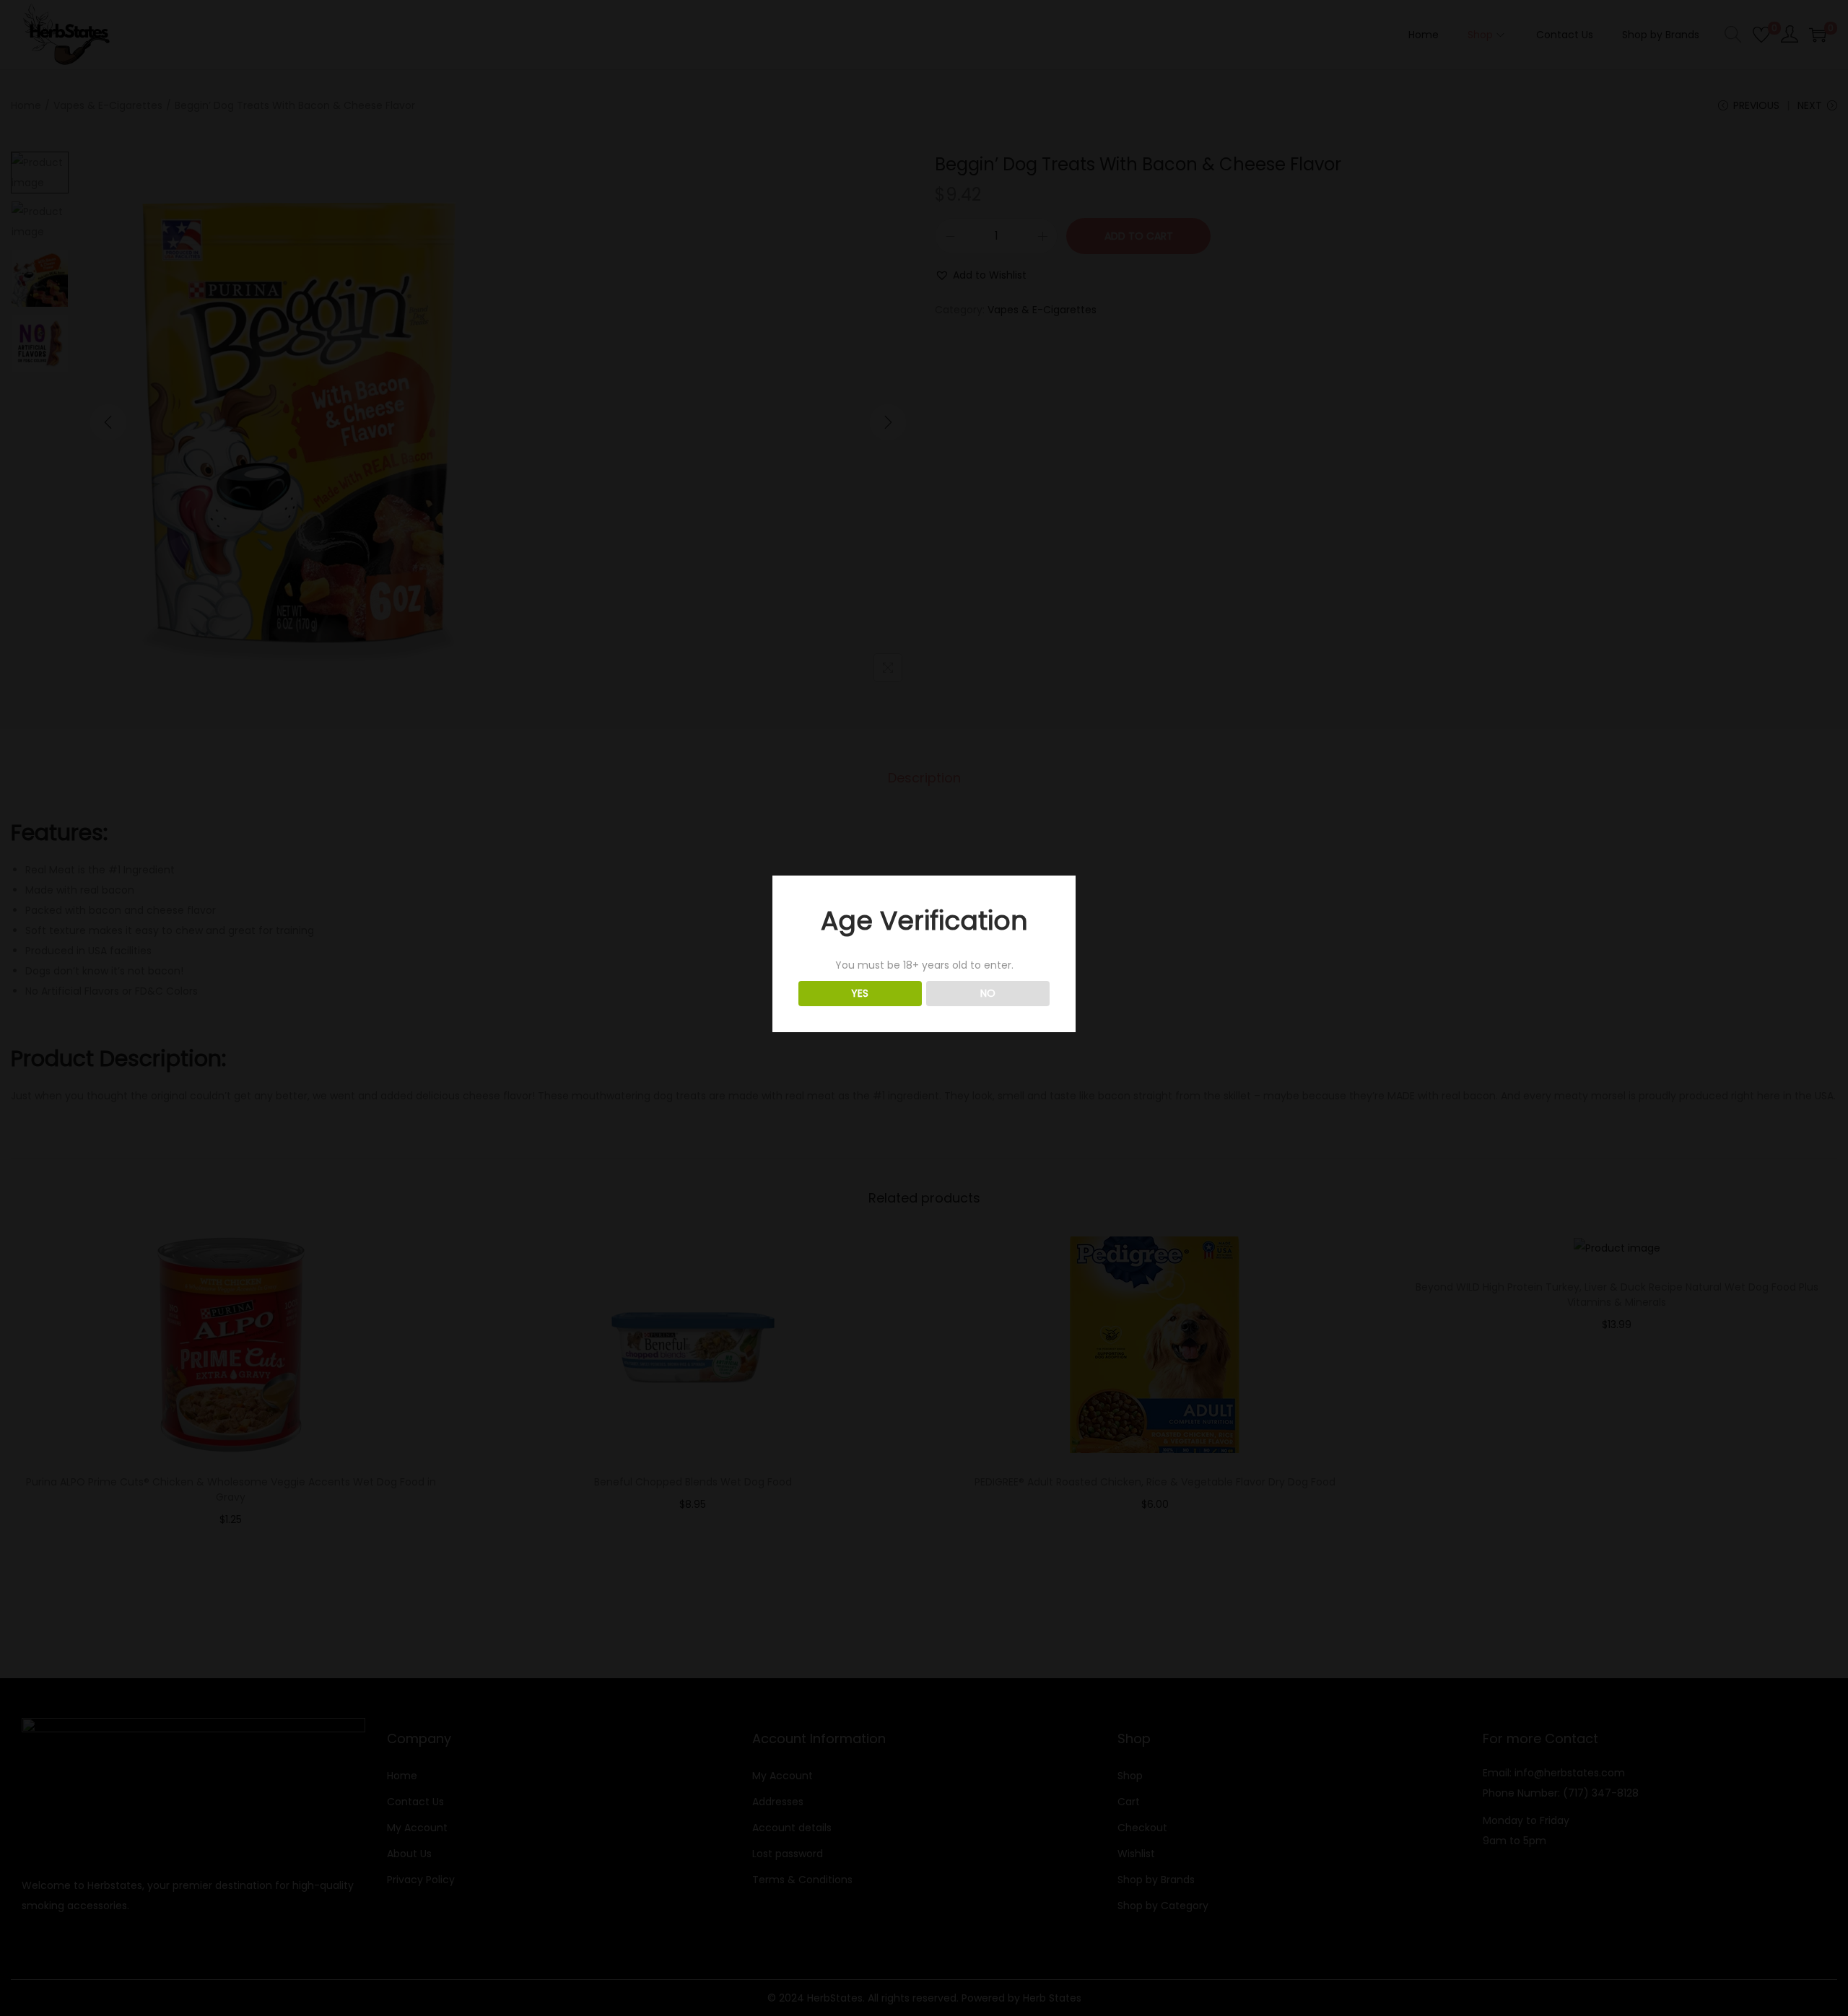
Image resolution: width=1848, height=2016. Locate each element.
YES (860, 993)
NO (988, 993)
